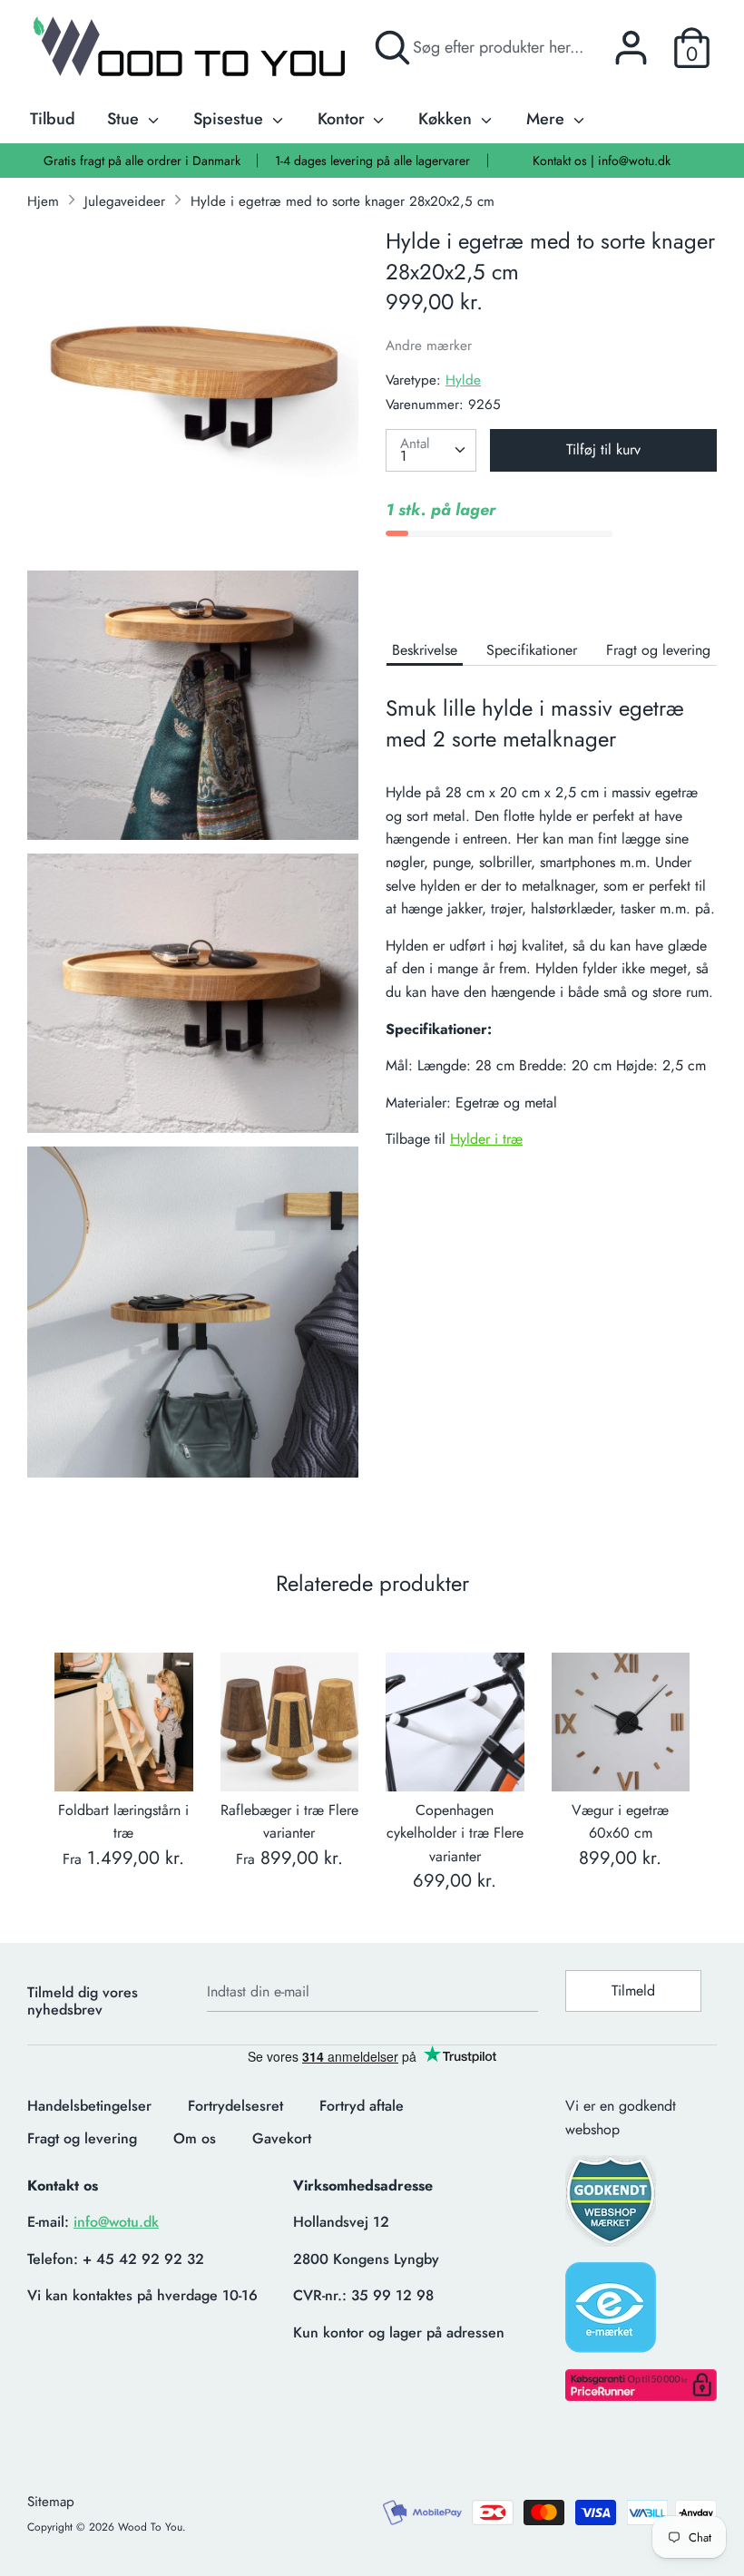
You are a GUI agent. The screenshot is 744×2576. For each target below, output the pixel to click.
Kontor (343, 119)
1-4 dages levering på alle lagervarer (372, 161)
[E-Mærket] (612, 2313)
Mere (548, 119)
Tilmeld (633, 1991)
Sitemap (51, 2502)
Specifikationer (532, 650)
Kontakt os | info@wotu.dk (602, 161)
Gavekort (282, 2138)
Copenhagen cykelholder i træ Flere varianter (455, 1833)
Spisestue (230, 119)
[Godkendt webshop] (612, 2206)
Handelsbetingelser (89, 2106)
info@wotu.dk (116, 2222)
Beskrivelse (425, 650)
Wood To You (150, 2527)
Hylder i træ (486, 1139)
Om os (195, 2138)
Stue (125, 119)
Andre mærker (429, 346)
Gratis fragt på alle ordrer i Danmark (142, 161)
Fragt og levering (658, 650)
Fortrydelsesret (235, 2106)
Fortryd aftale (362, 2106)
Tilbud (53, 119)
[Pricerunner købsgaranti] (641, 2396)
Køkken (447, 119)
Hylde (463, 380)
